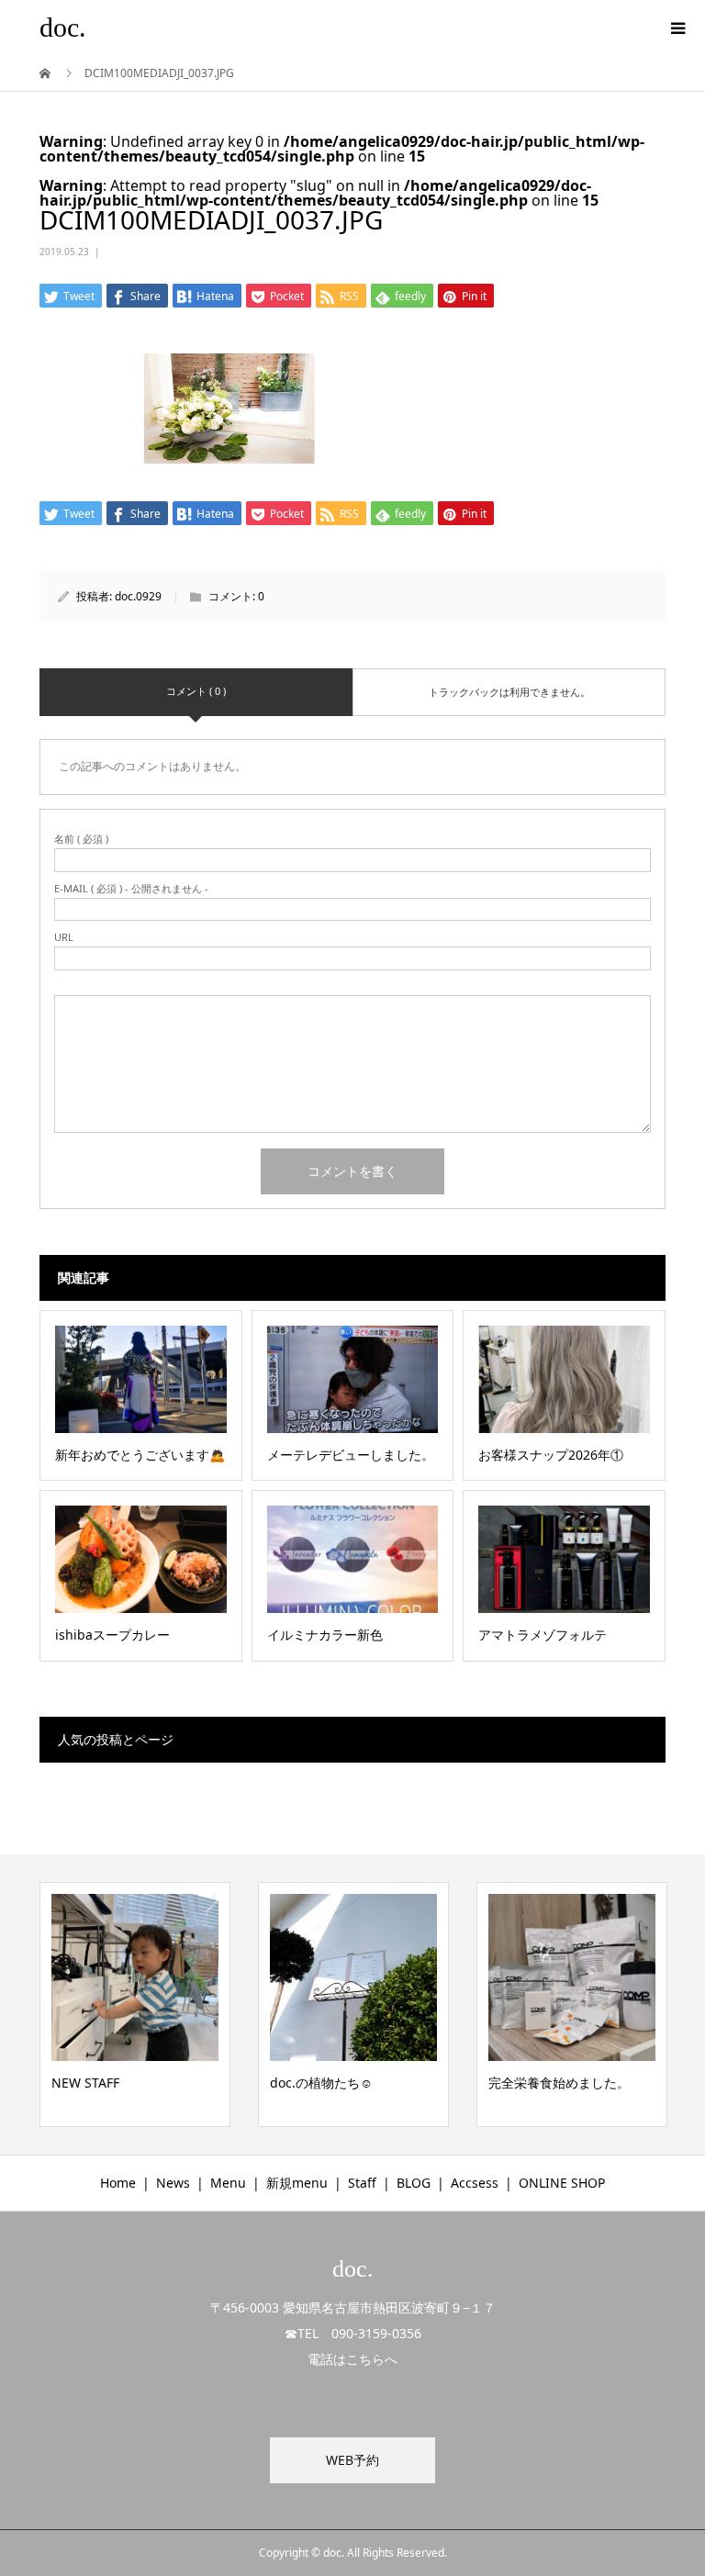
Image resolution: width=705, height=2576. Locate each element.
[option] (135, 2005)
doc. (63, 27)
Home (118, 2183)
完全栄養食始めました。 (559, 2083)
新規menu (297, 2183)
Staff (362, 2183)
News (173, 2183)
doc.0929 (138, 596)
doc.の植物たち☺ (321, 2083)
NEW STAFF (85, 2083)
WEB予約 (352, 2460)
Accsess (475, 2183)
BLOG (414, 2183)
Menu (228, 2183)
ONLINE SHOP (562, 2183)
